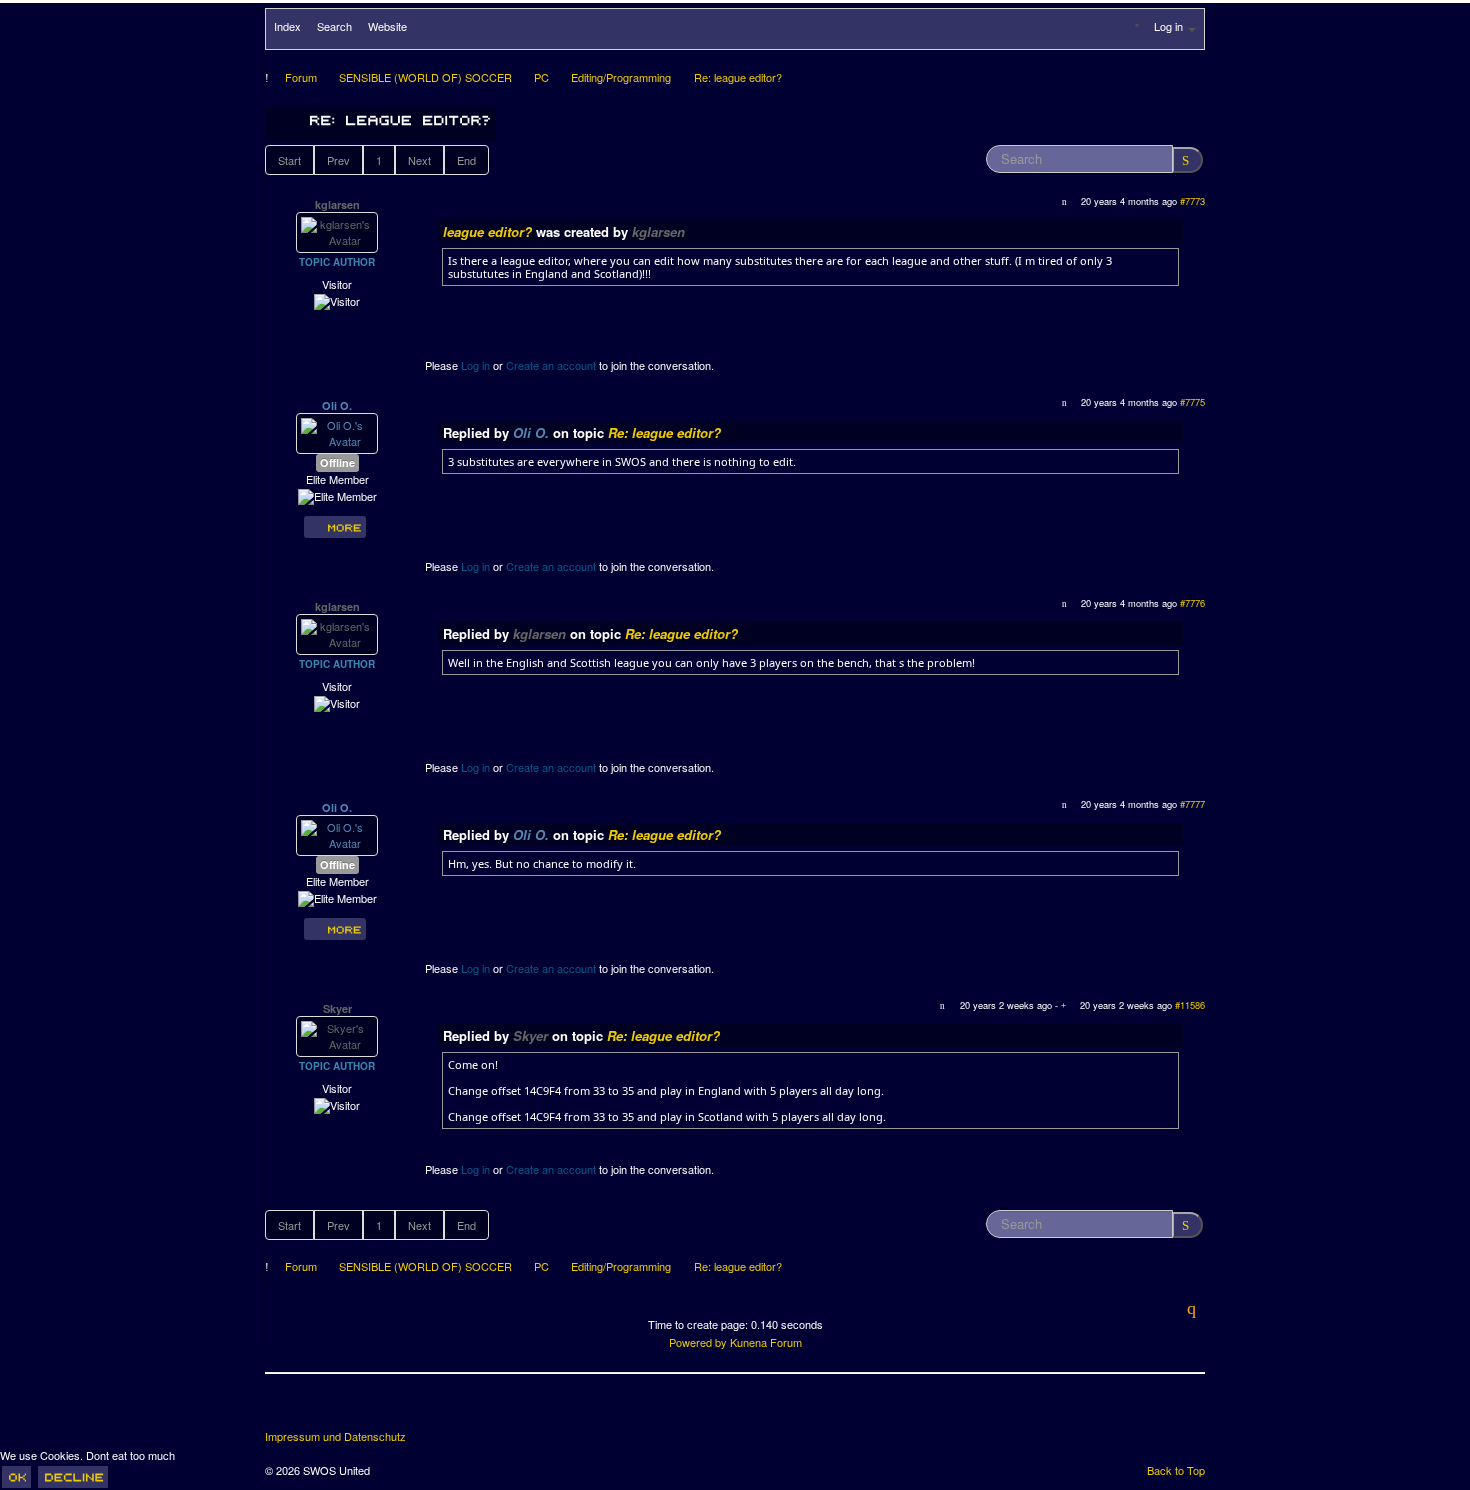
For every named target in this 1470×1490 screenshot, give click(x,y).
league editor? (487, 231)
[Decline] (73, 1477)
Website (387, 26)
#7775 (1192, 402)
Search (334, 26)
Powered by (698, 1342)
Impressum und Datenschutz (335, 1436)
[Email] (393, 1409)
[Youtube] (356, 1409)
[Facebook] (282, 1409)
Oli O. (337, 405)
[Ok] (16, 1477)
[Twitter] (319, 1409)
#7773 (1192, 201)
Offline (337, 462)
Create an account (551, 365)
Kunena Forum (766, 1342)
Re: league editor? (664, 432)
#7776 (1192, 603)
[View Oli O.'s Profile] (337, 432)
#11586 (1190, 1005)
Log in (475, 365)
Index (287, 26)
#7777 (1192, 804)
